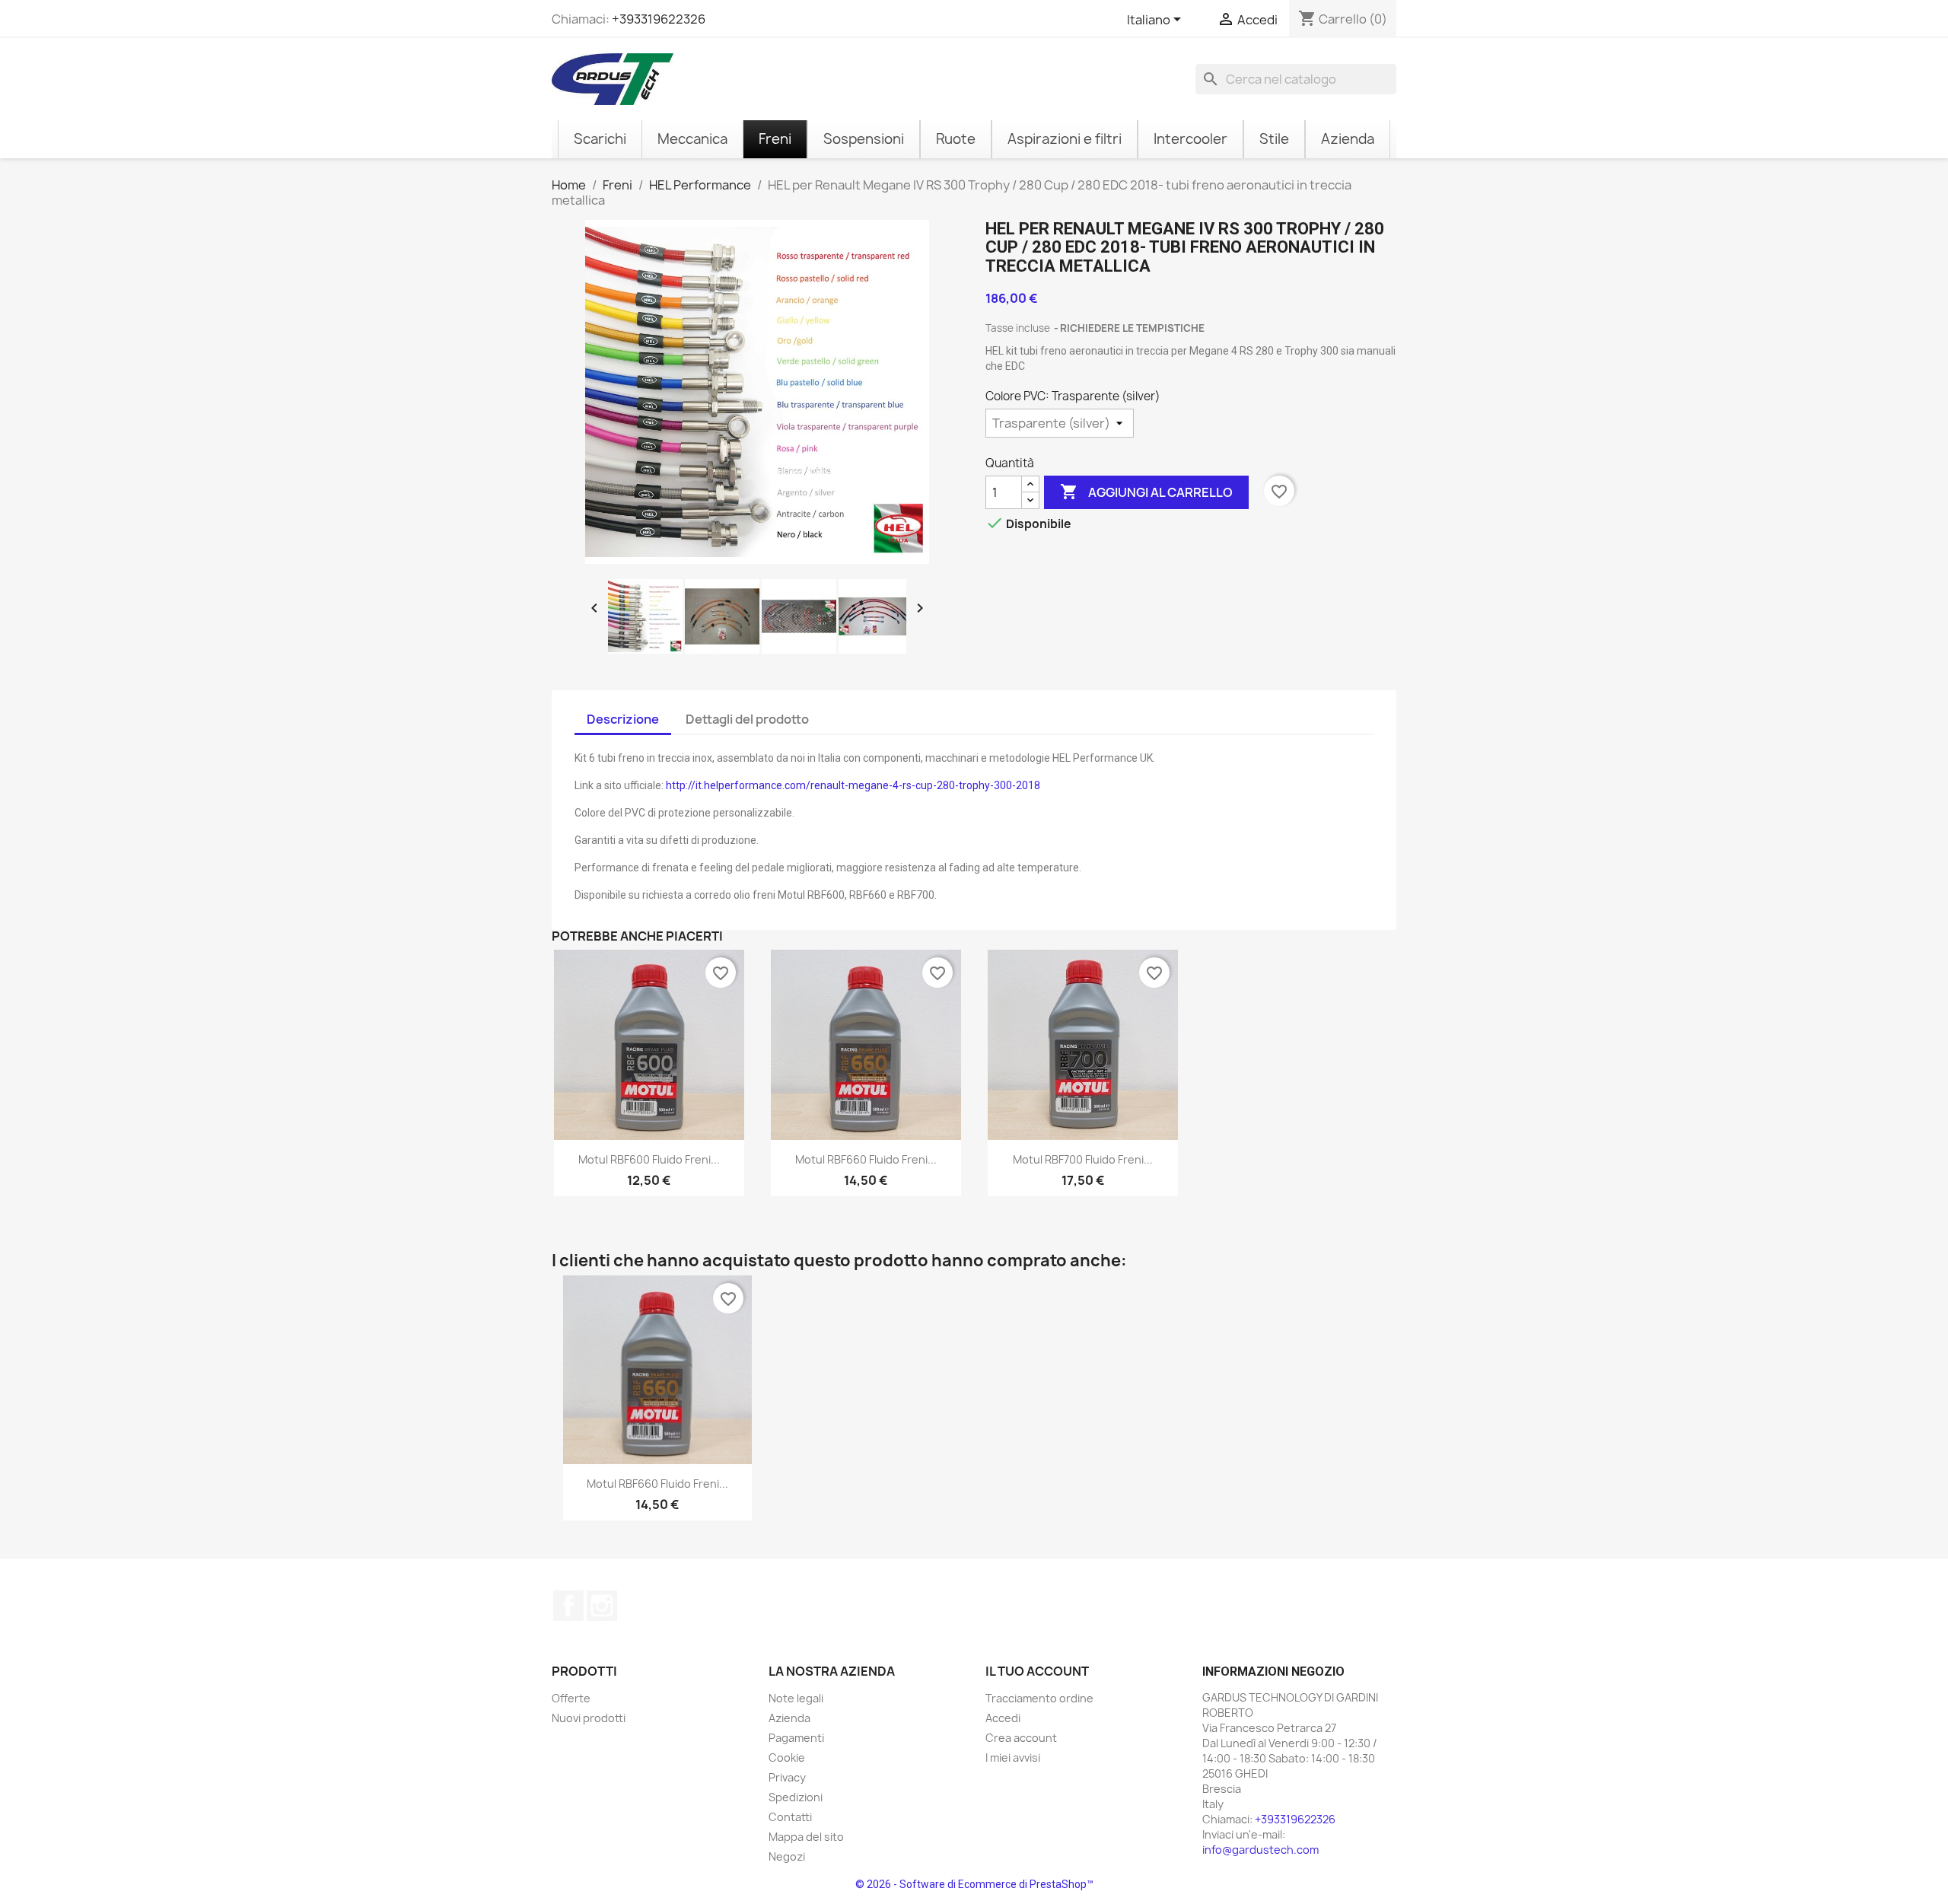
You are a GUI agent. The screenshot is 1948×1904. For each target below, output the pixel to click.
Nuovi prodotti (589, 1718)
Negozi (787, 1856)
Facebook (568, 1606)
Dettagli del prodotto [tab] (747, 719)
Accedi (1003, 1718)
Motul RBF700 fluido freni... (1083, 1159)
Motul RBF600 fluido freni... (649, 1159)
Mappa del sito (806, 1837)
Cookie (787, 1758)
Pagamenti (796, 1738)
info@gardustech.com (1260, 1850)
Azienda (789, 1718)
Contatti (790, 1817)
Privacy (787, 1777)
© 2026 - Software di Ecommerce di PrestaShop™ (974, 1884)
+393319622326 (659, 19)
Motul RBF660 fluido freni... (866, 1159)
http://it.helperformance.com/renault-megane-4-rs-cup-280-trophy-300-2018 (853, 785)
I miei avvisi (1013, 1758)
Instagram (602, 1606)
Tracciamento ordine (1039, 1698)
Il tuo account (1037, 1671)
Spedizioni (796, 1797)
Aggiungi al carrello (1146, 492)
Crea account (1021, 1738)
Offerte (571, 1698)
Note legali (796, 1698)
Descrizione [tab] (623, 719)
